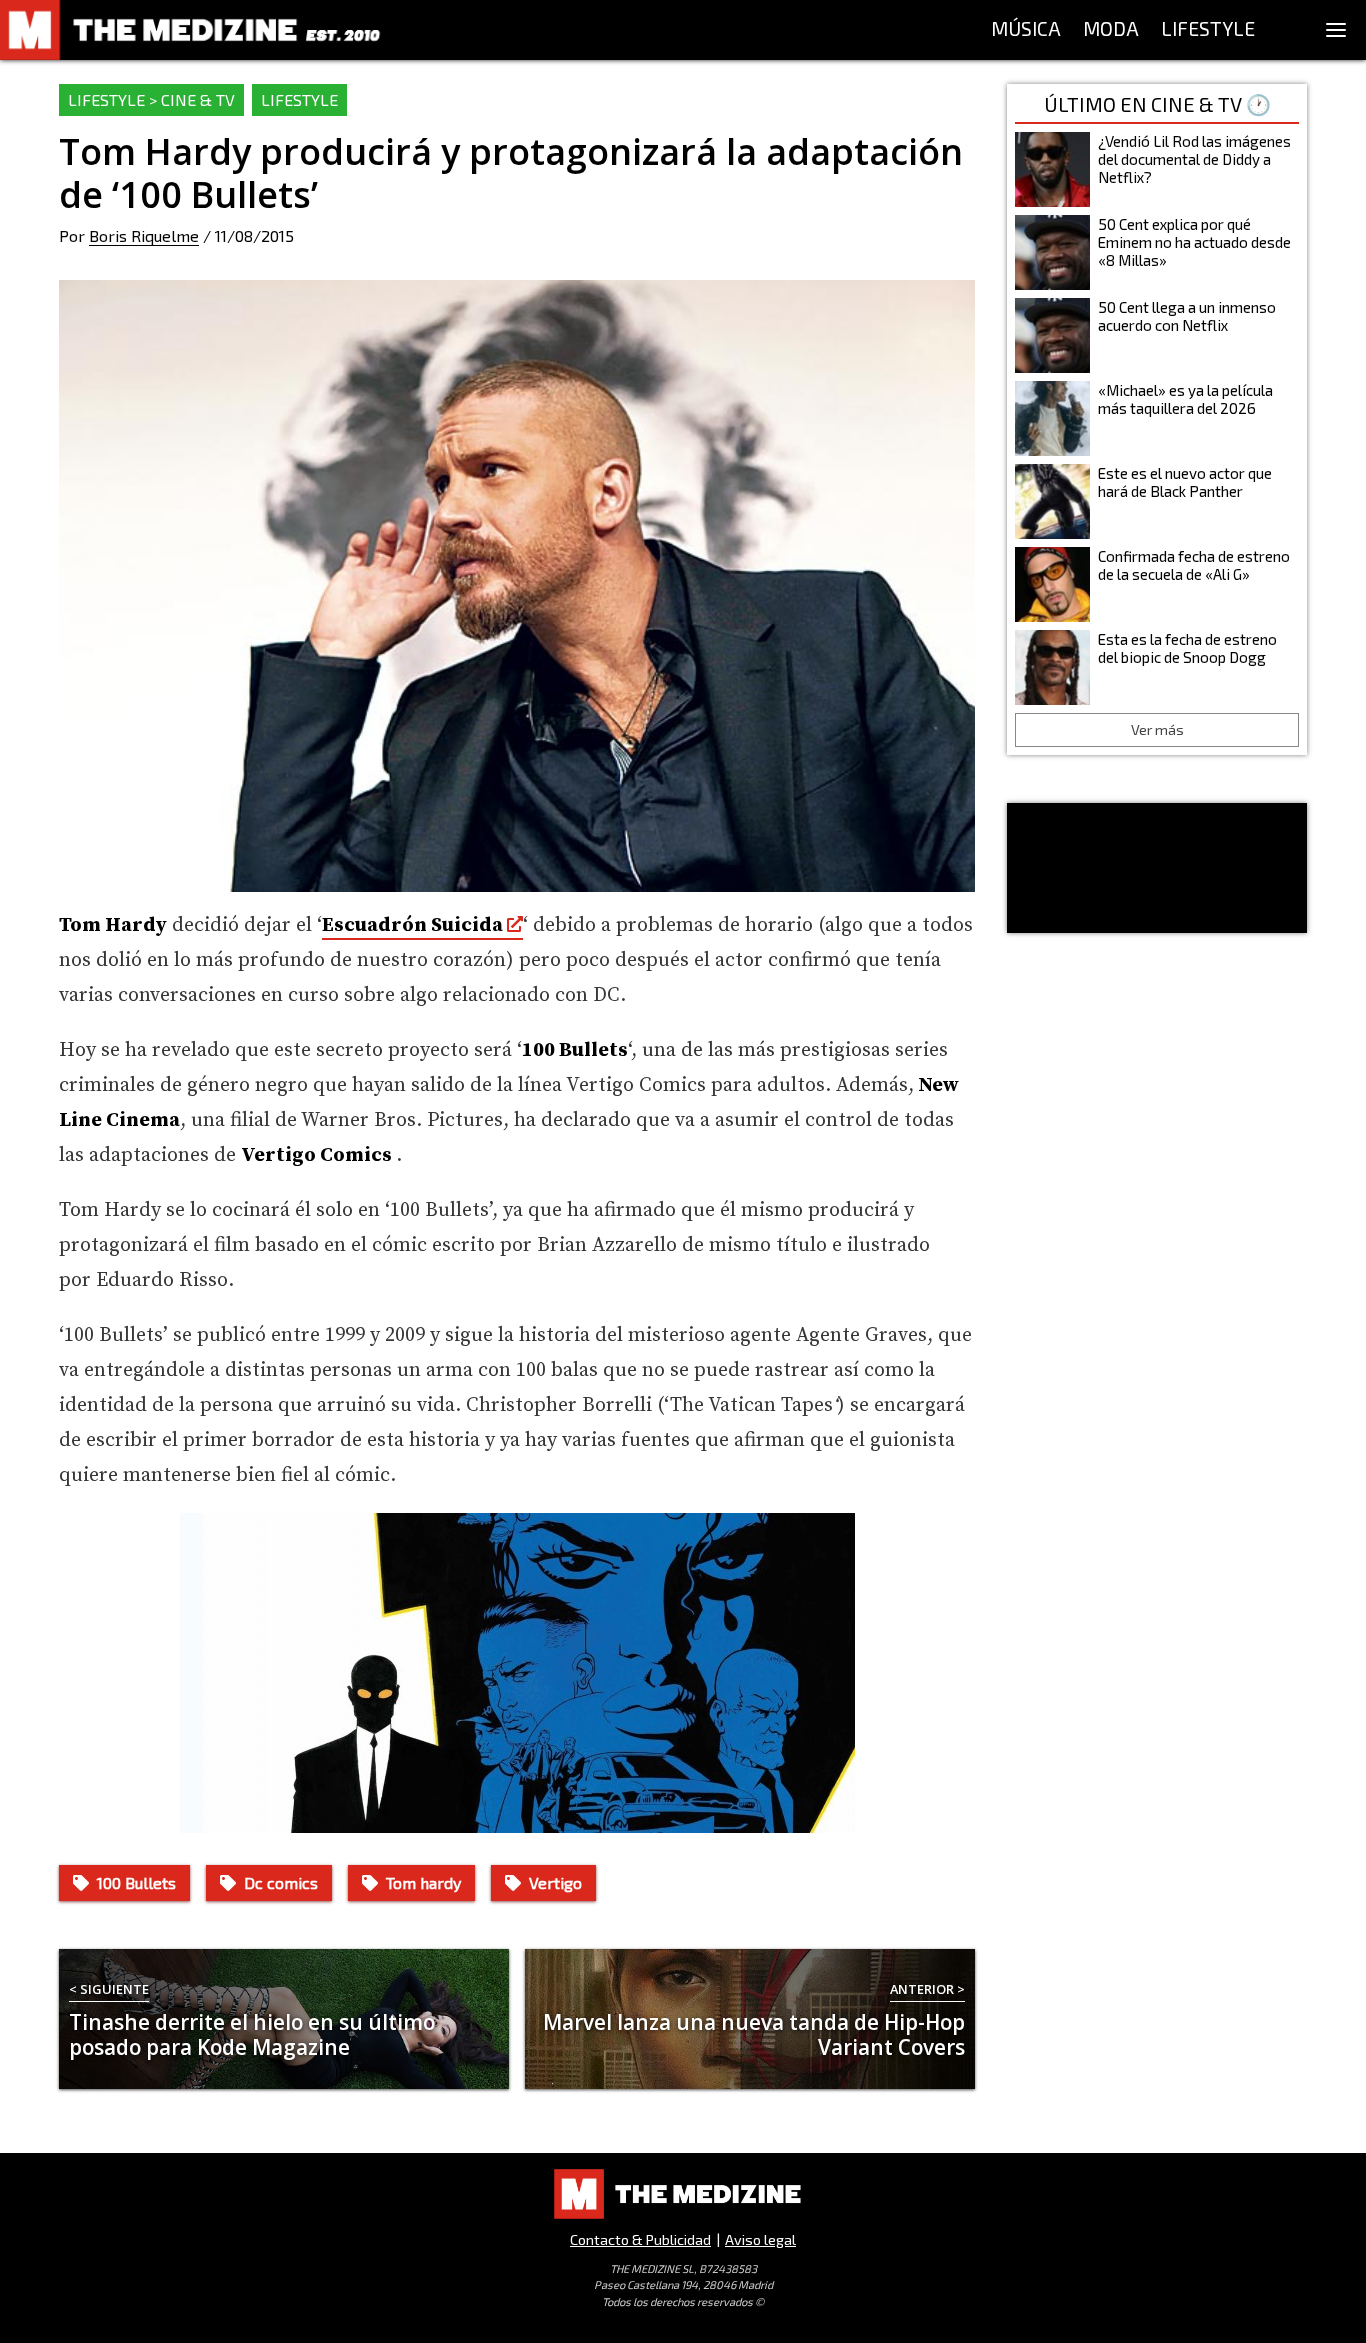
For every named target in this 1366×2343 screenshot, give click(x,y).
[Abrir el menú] (1336, 30)
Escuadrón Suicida (412, 925)
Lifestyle (299, 99)
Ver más (1157, 729)
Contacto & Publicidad (640, 2239)
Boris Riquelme (144, 235)
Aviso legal (760, 2239)
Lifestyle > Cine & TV (151, 99)
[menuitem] (1026, 30)
